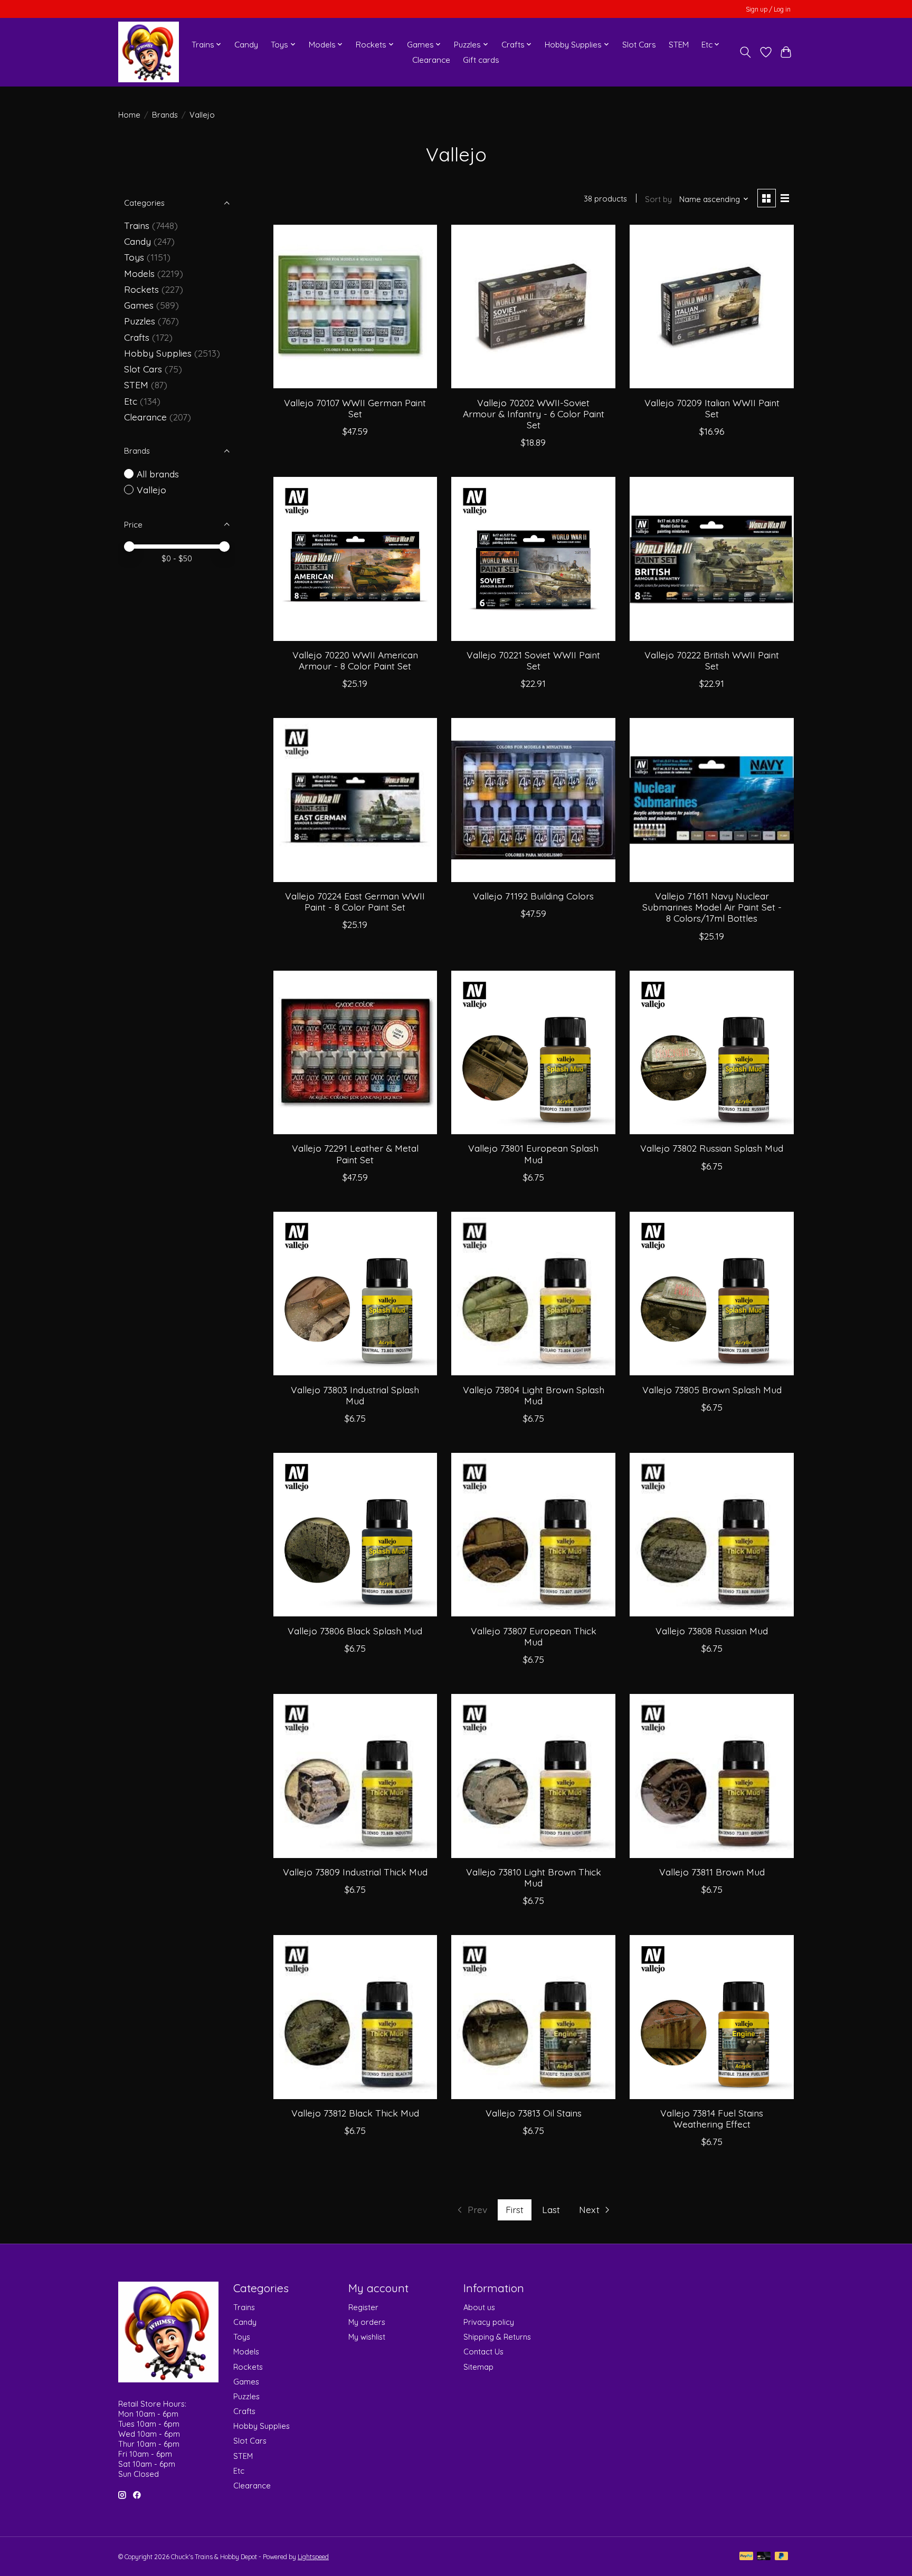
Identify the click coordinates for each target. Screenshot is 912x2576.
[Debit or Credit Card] (764, 2557)
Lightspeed (313, 2557)
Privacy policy (489, 2322)
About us (479, 2307)
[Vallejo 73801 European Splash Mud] (533, 1052)
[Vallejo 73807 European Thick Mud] (533, 1535)
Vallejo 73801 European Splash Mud (533, 1153)
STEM (679, 45)
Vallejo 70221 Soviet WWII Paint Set (533, 660)
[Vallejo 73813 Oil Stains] (533, 2017)
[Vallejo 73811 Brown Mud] (711, 1776)
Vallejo (151, 490)
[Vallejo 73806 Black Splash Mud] (355, 1535)
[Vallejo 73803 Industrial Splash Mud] (355, 1294)
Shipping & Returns (497, 2337)
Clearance (431, 60)
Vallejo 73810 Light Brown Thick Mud (534, 1877)
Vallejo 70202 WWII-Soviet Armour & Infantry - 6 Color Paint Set (534, 414)
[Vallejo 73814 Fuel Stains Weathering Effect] (711, 2017)
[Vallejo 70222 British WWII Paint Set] (711, 559)
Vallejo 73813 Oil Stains (534, 2113)
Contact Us (483, 2352)
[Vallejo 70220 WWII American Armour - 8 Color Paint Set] (355, 559)
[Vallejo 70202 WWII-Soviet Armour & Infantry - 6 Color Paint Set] (533, 307)
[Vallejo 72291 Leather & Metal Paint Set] (355, 1052)
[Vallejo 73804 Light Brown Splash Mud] (533, 1294)
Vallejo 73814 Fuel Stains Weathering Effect (712, 2118)
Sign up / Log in (768, 9)
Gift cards (481, 60)
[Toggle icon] (745, 52)
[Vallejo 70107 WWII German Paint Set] (355, 307)
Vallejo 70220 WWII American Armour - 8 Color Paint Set (355, 660)
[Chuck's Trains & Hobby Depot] (149, 52)
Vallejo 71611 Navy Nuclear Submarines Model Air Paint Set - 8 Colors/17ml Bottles (712, 907)
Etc (131, 401)
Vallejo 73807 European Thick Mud (534, 1636)
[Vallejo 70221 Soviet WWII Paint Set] (533, 559)
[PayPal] (746, 2557)
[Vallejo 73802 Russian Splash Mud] (711, 1052)
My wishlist (367, 2337)
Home (129, 115)
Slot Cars (639, 45)
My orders (367, 2322)
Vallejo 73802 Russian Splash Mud (712, 1148)
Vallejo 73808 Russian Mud (712, 1631)
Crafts (137, 337)
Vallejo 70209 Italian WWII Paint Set (712, 408)
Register (363, 2307)
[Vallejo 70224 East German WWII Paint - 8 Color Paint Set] (355, 800)
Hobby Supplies (158, 353)
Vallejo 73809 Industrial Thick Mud (355, 1872)
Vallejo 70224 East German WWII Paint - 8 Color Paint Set (355, 901)
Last (551, 2209)
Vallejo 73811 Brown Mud (712, 1872)
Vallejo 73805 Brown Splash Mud (712, 1390)
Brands (165, 115)
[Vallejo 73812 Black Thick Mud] (355, 2017)
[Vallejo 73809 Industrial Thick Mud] (355, 1776)
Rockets (141, 289)
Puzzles (140, 321)
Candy (246, 45)
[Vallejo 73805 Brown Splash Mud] (711, 1294)
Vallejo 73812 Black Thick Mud (355, 2113)
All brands (158, 474)
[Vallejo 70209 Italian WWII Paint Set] (711, 307)
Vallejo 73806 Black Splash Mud (355, 1631)
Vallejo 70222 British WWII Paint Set (712, 660)
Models (139, 273)
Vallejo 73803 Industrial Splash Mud (355, 1395)
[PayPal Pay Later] (782, 2557)
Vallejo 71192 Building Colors (533, 896)
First (515, 2209)
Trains (137, 225)
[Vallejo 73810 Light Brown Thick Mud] (533, 1776)
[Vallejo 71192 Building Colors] (533, 800)
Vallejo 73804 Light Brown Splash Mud (534, 1395)
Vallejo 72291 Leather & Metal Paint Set (355, 1153)
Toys (134, 257)
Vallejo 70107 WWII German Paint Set (355, 408)
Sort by (658, 199)
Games (139, 305)
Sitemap (478, 2367)
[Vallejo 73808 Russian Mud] (711, 1535)
